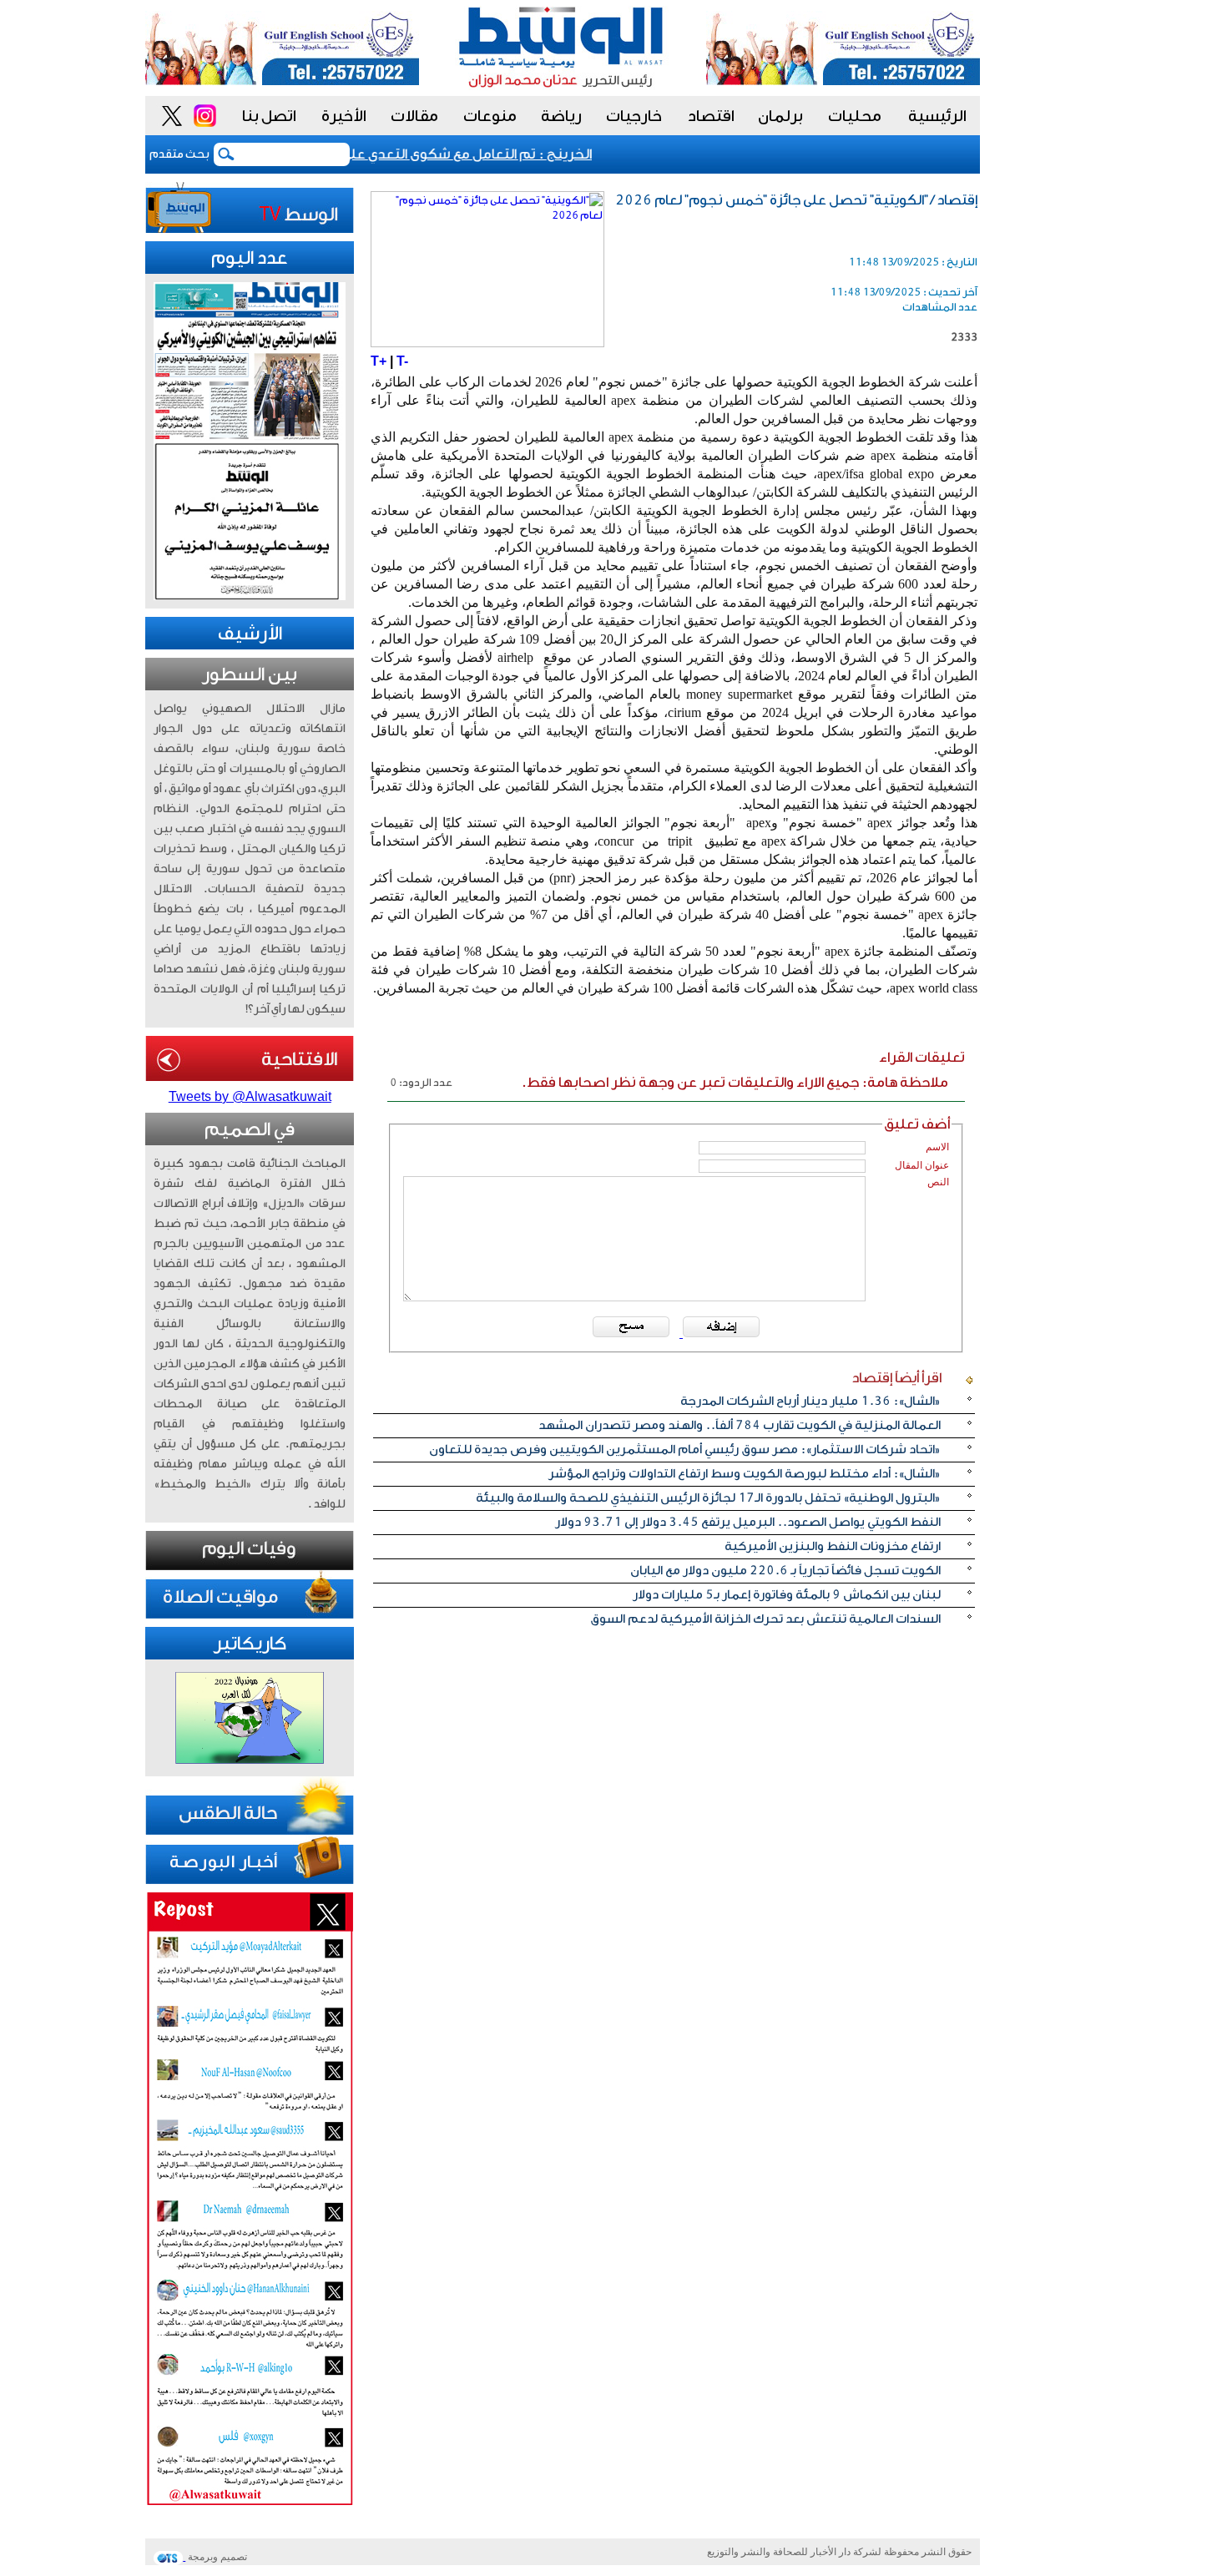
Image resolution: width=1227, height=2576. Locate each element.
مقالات (414, 116)
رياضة (561, 116)
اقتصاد (711, 116)
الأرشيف (250, 634)
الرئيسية (937, 116)
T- (402, 361)
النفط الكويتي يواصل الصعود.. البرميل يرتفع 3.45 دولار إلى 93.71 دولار (748, 1522)
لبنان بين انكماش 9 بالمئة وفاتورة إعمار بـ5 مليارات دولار (787, 1595)
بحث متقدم (179, 154)
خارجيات (634, 116)
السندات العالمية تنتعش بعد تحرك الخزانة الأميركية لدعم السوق (765, 1619)
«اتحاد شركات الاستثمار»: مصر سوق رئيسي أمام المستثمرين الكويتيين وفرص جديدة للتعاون (685, 1450)
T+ (379, 361)
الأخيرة (344, 116)
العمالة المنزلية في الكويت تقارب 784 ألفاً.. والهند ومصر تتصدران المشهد (740, 1425)
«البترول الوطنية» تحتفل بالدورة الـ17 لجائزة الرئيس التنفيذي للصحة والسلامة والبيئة (708, 1498)
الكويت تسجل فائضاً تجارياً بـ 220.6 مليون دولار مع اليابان (785, 1571)
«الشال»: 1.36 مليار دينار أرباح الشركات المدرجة (810, 1401)
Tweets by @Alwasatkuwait (250, 1096)
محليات (855, 116)
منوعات (490, 116)
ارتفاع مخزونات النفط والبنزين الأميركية (833, 1546)
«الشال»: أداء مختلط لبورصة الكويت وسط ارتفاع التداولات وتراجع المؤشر (745, 1474)
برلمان (780, 116)
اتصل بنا (269, 116)
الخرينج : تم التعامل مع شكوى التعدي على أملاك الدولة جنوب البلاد (416, 154)
